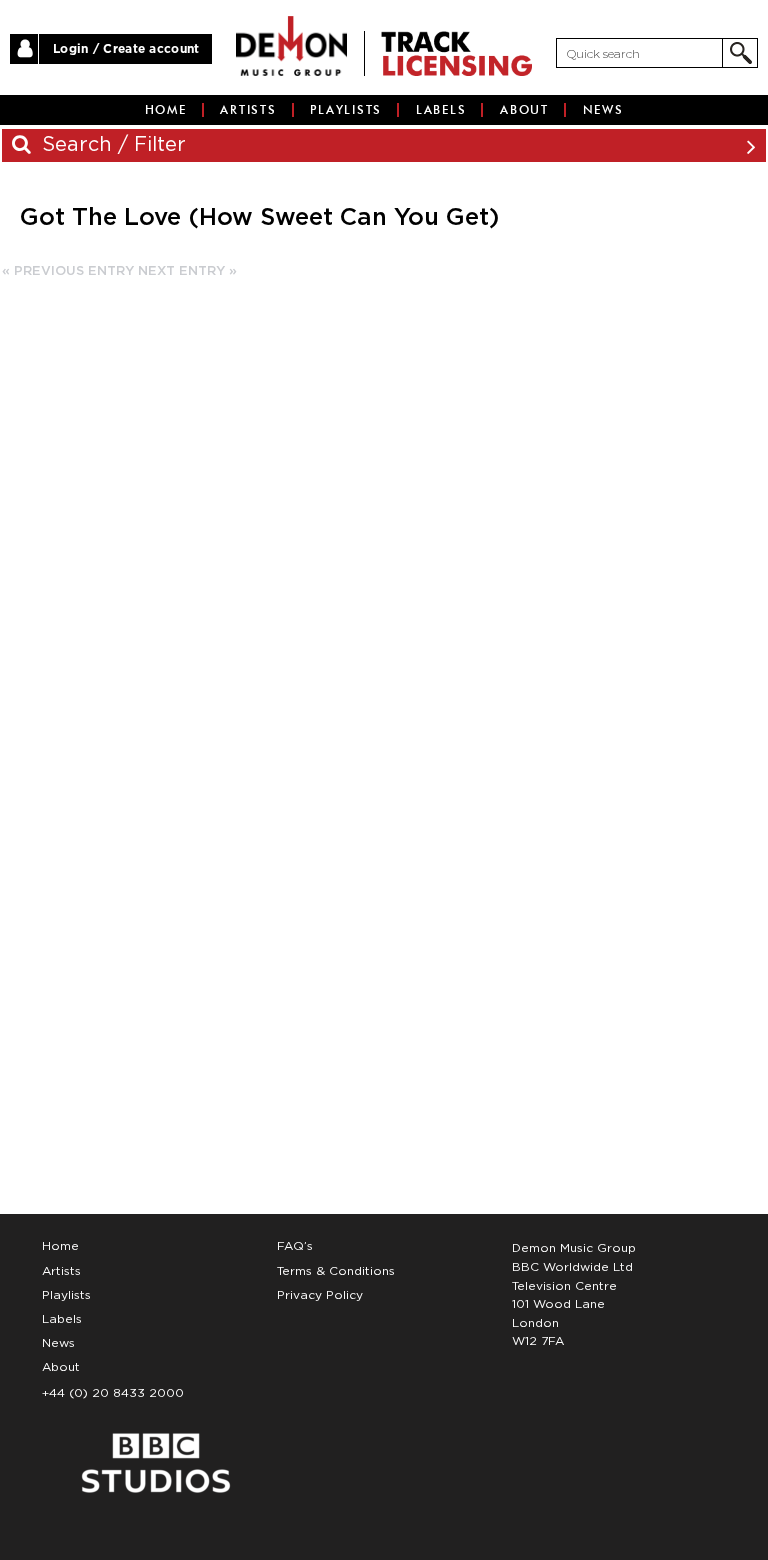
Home (166, 110)
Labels (441, 110)
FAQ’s (295, 1246)
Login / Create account (126, 49)
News (603, 110)
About (524, 110)
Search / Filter (111, 145)
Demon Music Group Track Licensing (291, 46)
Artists (248, 110)
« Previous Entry (68, 271)
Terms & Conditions (336, 1271)
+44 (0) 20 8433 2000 (113, 1393)
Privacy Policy (320, 1295)
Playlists (346, 110)
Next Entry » (187, 271)
